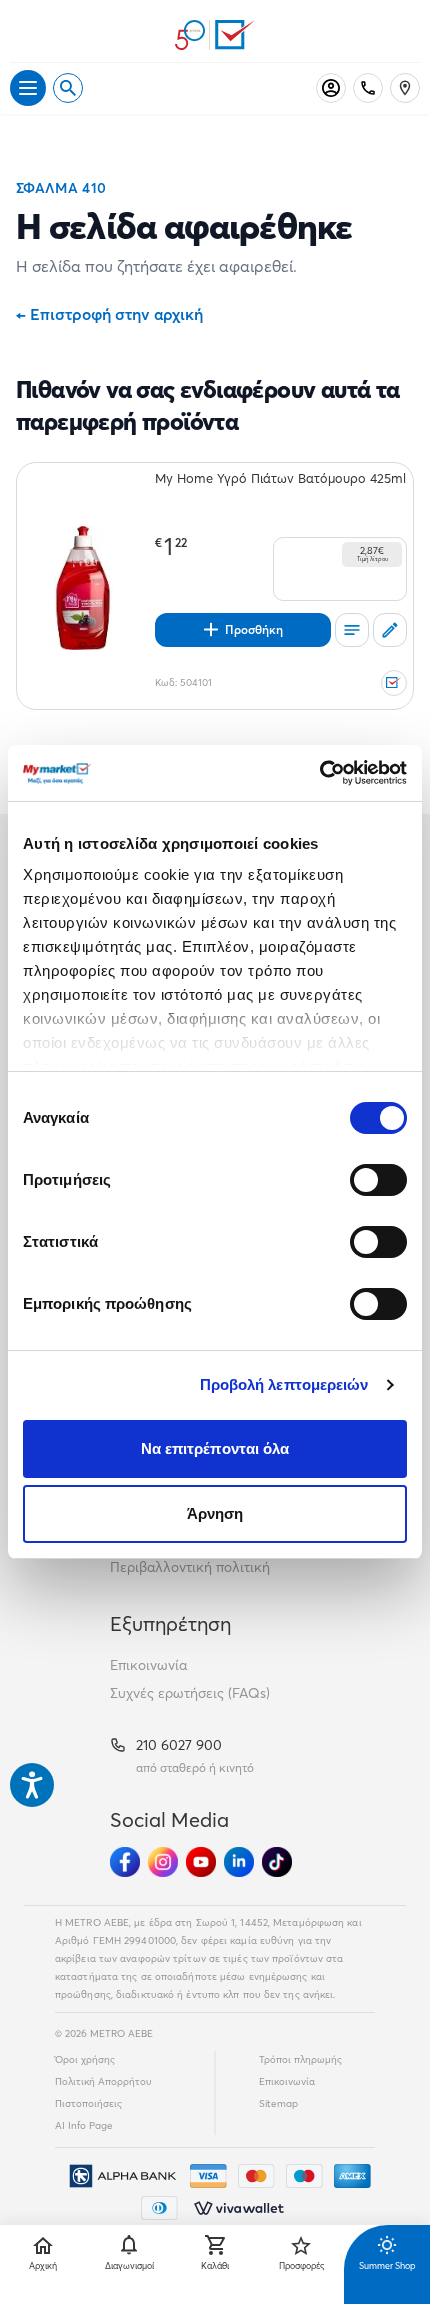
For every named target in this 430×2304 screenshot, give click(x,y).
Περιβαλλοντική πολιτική (190, 1567)
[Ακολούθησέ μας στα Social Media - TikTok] (277, 1862)
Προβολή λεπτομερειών (284, 1384)
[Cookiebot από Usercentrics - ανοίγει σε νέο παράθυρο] (319, 773)
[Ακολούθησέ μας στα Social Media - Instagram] (163, 1862)
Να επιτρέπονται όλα (215, 1448)
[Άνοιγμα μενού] (28, 88)
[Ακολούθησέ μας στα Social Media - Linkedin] (239, 1862)
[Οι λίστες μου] (352, 630)
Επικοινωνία (148, 1665)
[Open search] (68, 88)
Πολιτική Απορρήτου (103, 2081)
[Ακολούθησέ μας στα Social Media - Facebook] (125, 1862)
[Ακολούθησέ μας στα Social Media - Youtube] (201, 1862)
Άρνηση (215, 1513)
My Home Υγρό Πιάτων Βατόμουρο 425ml (280, 478)
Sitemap (278, 2103)
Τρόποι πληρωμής (300, 2059)
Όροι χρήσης (85, 2059)
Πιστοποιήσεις (88, 2103)
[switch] (378, 1180)
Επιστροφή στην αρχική (109, 314)
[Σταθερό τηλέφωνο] (368, 88)
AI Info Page (84, 2125)
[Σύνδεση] (331, 88)
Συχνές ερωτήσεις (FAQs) (190, 1693)
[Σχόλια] (390, 630)
